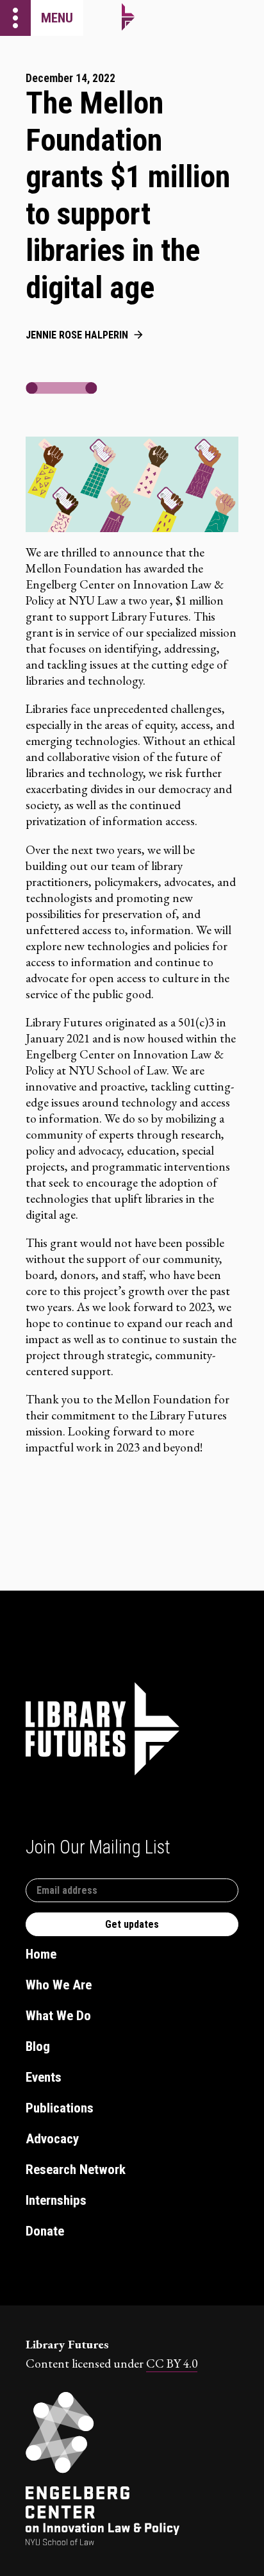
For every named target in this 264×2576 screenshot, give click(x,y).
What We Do (58, 2016)
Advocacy (52, 2139)
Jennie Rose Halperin (77, 335)
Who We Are (59, 1985)
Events (44, 2077)
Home (41, 1954)
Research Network (76, 2170)
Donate (45, 2231)
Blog (38, 2046)
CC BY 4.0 (172, 2363)
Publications (60, 2108)
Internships (56, 2200)
